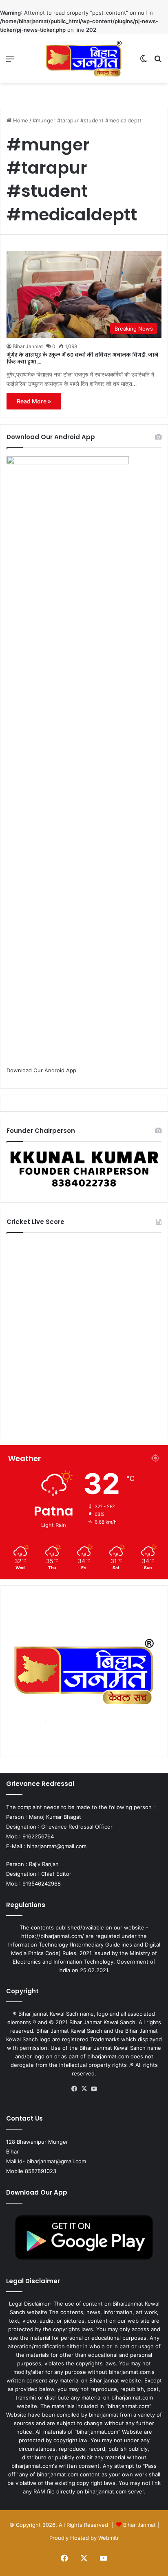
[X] (84, 2089)
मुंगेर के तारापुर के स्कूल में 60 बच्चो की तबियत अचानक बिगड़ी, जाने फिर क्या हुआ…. (82, 358)
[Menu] (10, 62)
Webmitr (109, 2538)
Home (20, 120)
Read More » (34, 401)
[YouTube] (94, 2089)
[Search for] (158, 62)
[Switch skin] (144, 62)
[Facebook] (74, 2089)
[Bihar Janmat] (84, 59)
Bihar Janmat (28, 346)
